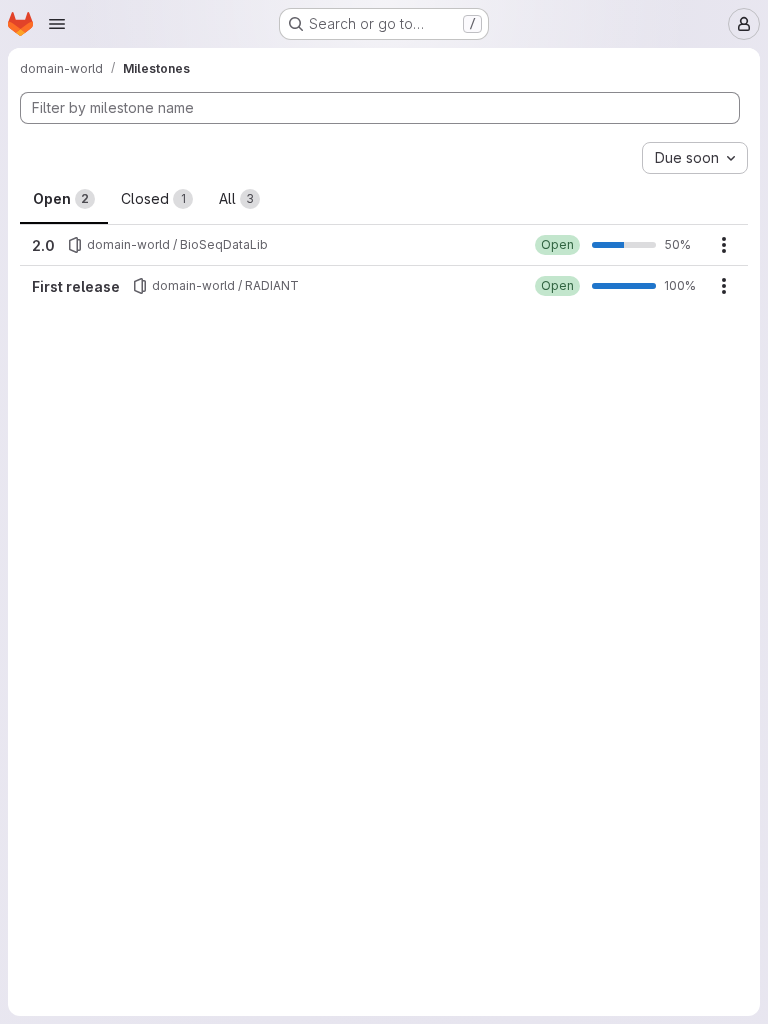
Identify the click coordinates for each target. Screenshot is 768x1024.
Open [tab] (61, 198)
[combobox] (695, 158)
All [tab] (236, 198)
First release (76, 286)
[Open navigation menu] (57, 24)
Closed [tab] (153, 198)
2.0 (43, 245)
